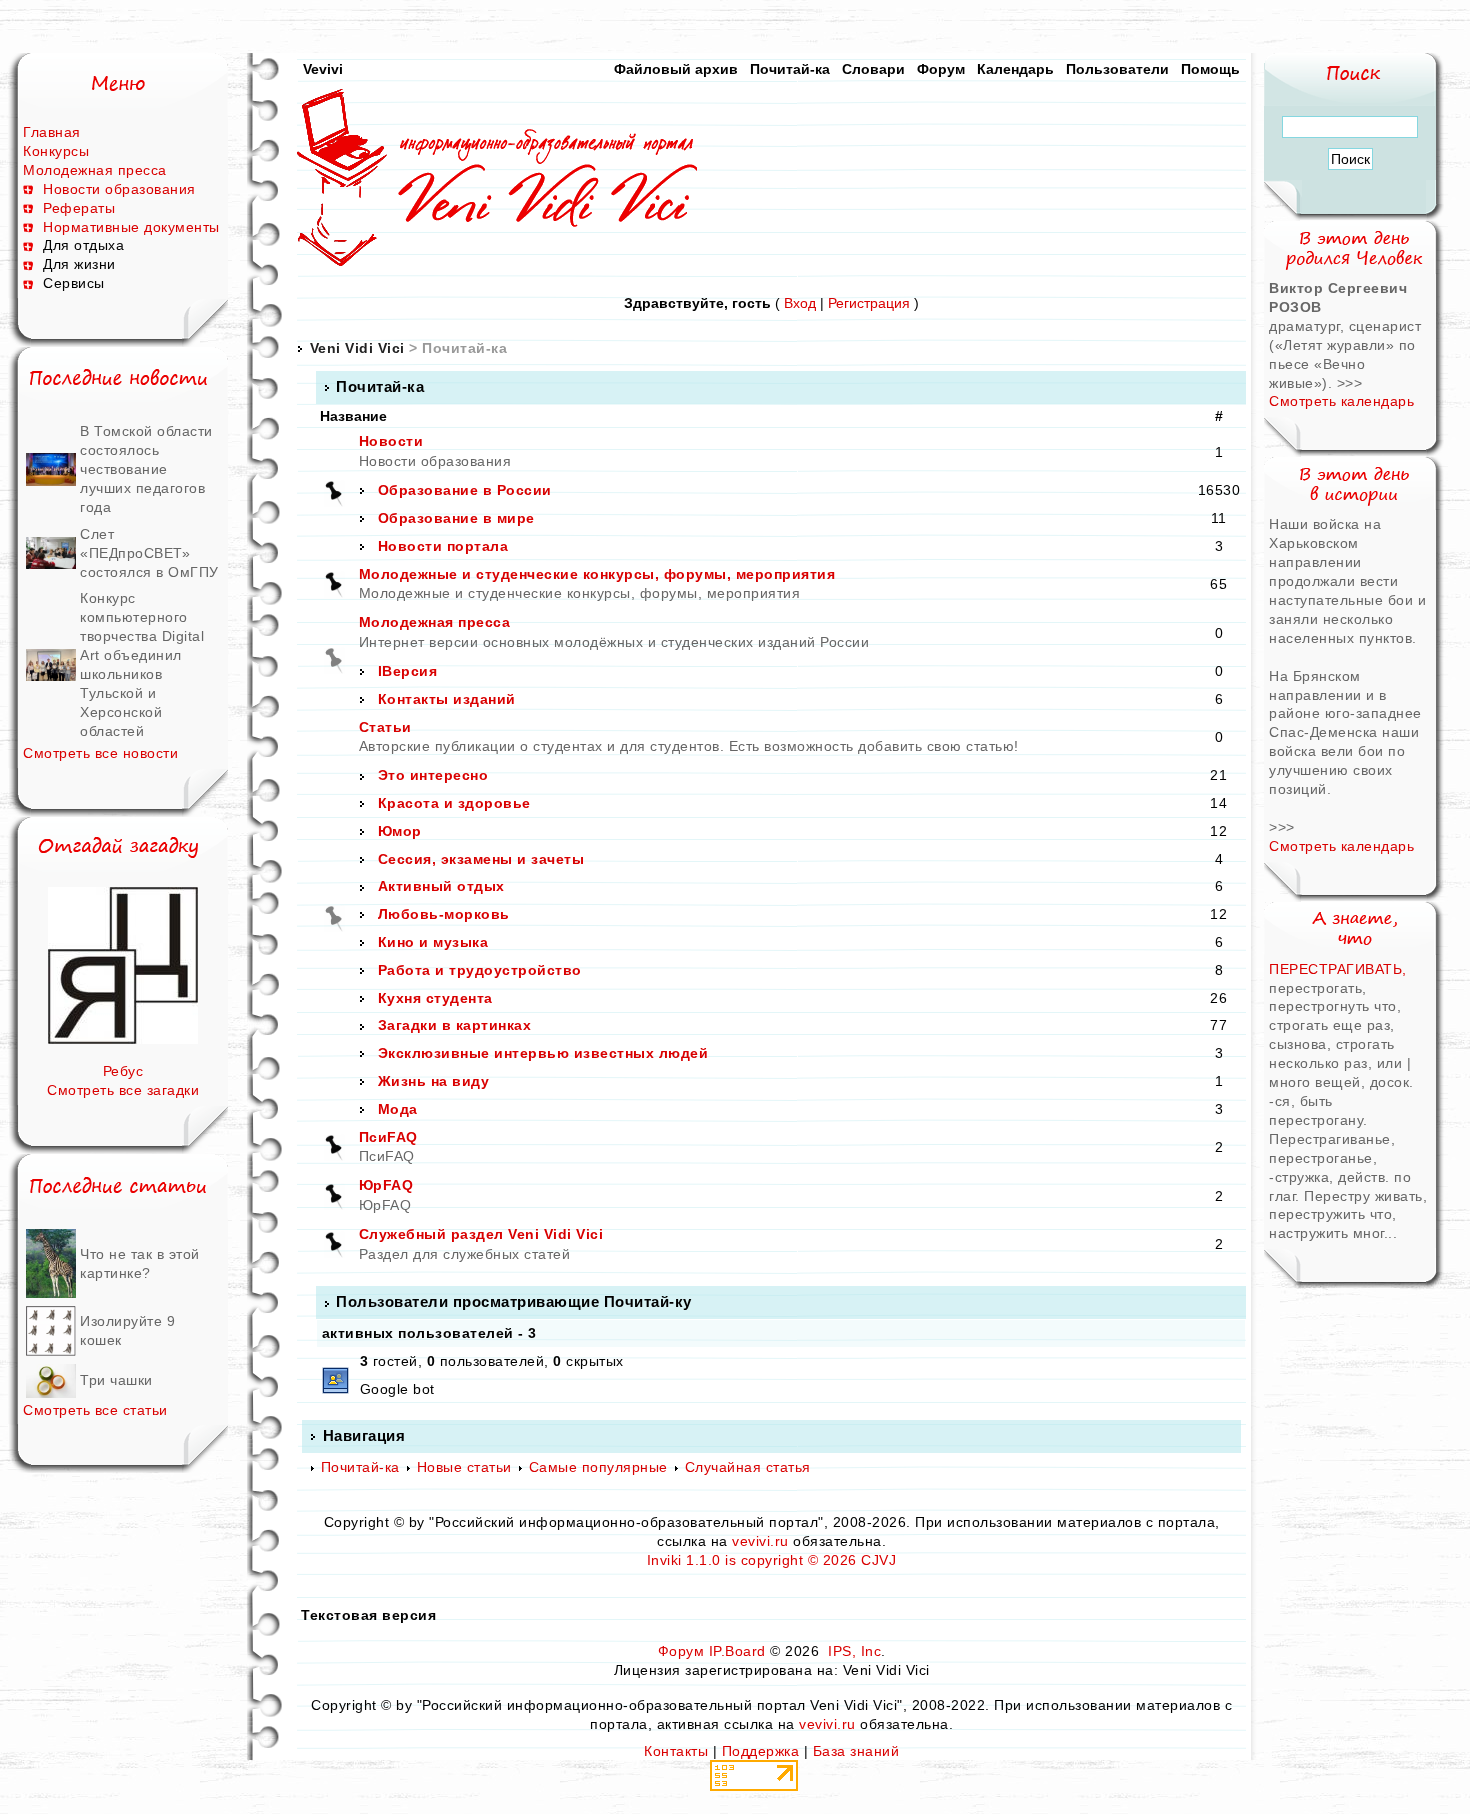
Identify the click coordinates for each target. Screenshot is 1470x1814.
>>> (1350, 383)
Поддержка (761, 1751)
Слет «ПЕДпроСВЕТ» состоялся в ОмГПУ (149, 553)
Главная (52, 132)
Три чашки (116, 1380)
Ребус (123, 1071)
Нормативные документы (131, 227)
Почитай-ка (790, 69)
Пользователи (1117, 69)
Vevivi (323, 69)
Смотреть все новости (100, 753)
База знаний (856, 1751)
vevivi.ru (760, 1541)
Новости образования (119, 189)
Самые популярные (598, 1467)
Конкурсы (56, 151)
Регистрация (869, 303)
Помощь (1210, 69)
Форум (941, 69)
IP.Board (737, 1651)
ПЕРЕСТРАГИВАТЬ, (1338, 969)
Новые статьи (464, 1467)
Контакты (676, 1751)
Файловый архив (676, 69)
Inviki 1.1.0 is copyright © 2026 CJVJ (772, 1560)
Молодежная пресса (95, 170)
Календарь (1015, 69)
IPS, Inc (854, 1651)
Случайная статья (748, 1467)
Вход (800, 303)
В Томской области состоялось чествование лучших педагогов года (146, 469)
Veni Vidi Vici (357, 348)
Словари (873, 69)
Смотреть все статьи (95, 1410)
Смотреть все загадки (123, 1090)
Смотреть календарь (1341, 401)
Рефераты (79, 208)
